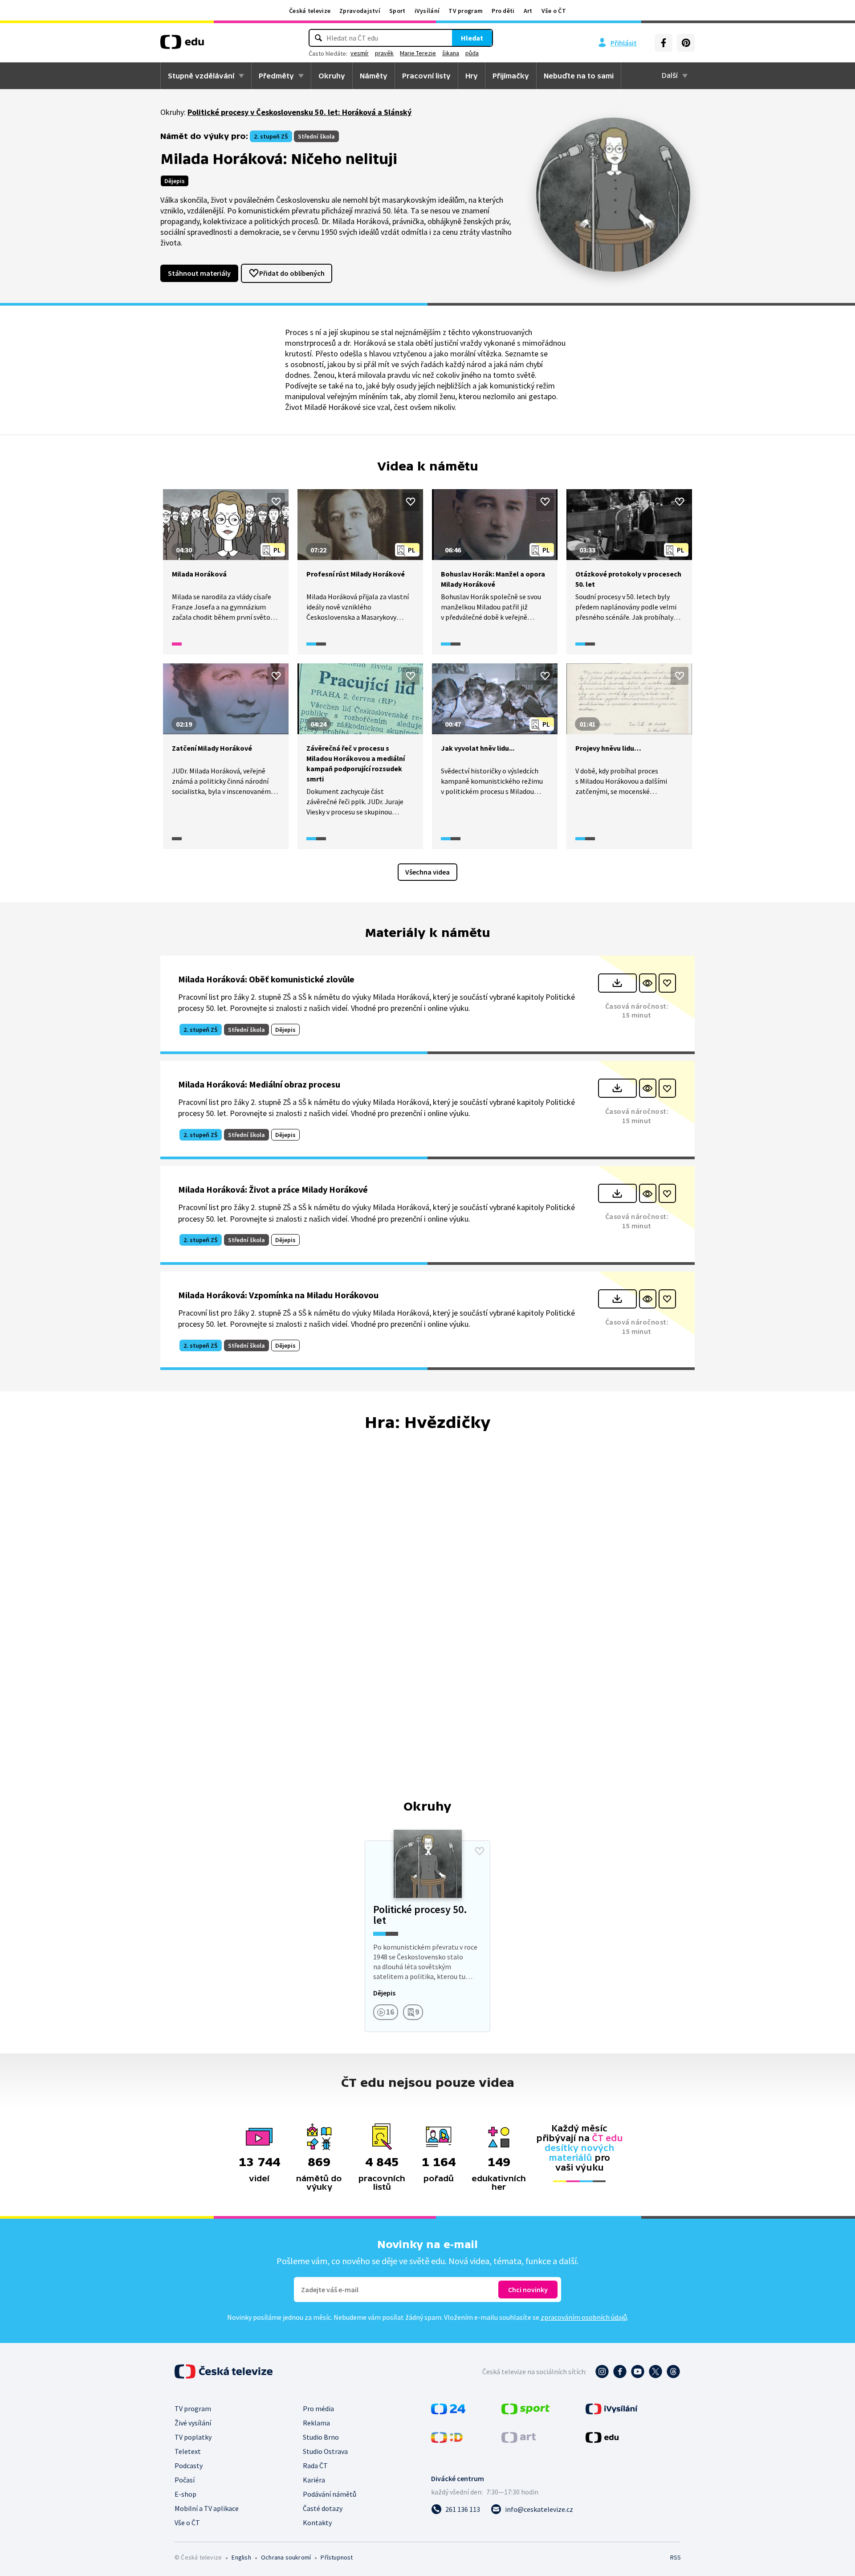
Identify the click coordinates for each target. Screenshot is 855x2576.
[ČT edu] (182, 45)
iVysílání (427, 11)
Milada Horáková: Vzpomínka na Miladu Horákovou (278, 1295)
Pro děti (503, 11)
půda (472, 53)
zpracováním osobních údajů (584, 2317)
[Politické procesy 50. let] (427, 1936)
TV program (466, 11)
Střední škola (316, 136)
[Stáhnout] (617, 983)
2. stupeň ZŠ (271, 136)
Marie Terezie (418, 53)
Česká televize (310, 11)
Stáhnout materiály (199, 273)
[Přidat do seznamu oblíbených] (276, 502)
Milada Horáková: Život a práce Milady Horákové (273, 1189)
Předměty (276, 76)
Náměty (374, 76)
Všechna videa (427, 872)
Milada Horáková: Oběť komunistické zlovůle (266, 979)
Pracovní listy (426, 76)
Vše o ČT (554, 11)
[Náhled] (648, 983)
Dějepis (175, 181)
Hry (472, 76)
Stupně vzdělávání (201, 76)
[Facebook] (664, 43)
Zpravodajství (360, 11)
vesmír (360, 53)
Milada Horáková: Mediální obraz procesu (259, 1084)
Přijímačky (511, 76)
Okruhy (332, 76)
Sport (397, 11)
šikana (451, 53)
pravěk (384, 53)
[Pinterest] (686, 43)
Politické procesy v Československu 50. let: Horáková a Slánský (299, 112)
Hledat (472, 38)
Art (528, 11)
